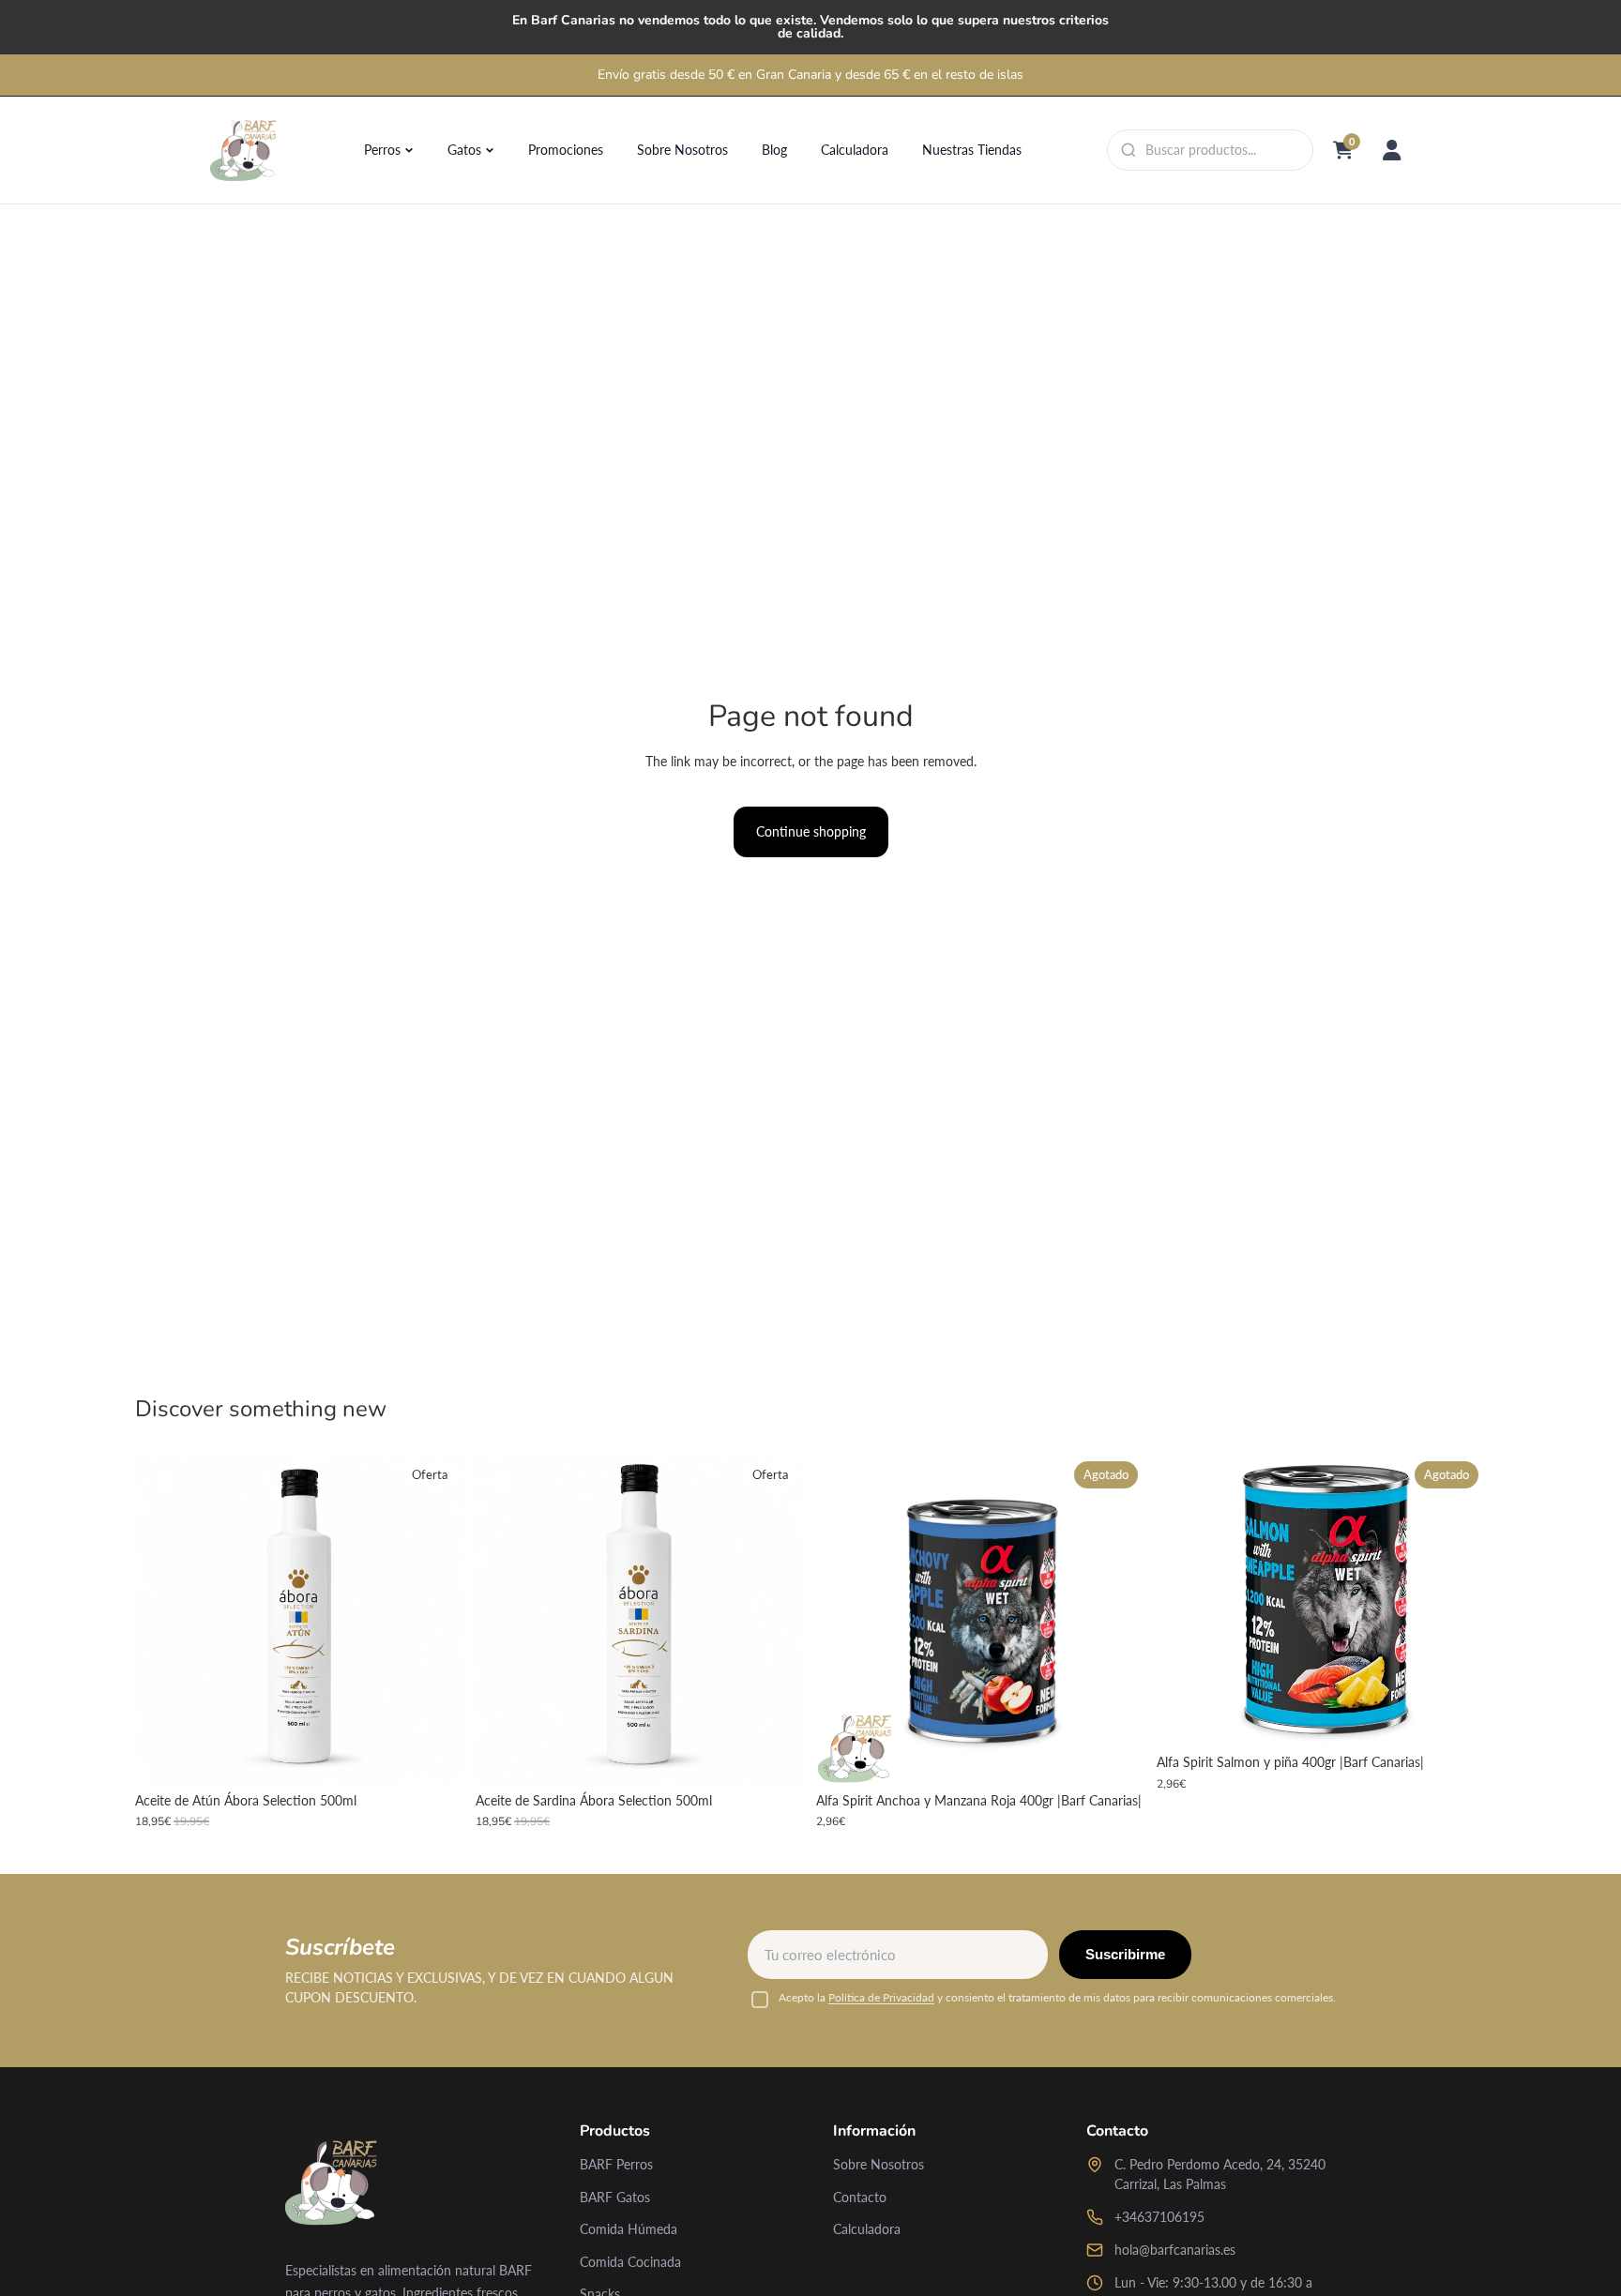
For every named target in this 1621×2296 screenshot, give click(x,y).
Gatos (464, 150)
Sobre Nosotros (682, 150)
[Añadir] (435, 1754)
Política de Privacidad (881, 1997)
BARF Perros (616, 2164)
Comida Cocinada (630, 2262)
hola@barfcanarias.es (1175, 2250)
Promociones (566, 150)
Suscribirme (1125, 1954)
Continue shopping (811, 831)
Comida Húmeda (629, 2229)
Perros (382, 150)
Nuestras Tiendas (972, 150)
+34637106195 (1159, 2217)
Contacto (860, 2197)
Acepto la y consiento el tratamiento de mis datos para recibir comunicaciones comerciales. (1057, 1997)
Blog (774, 150)
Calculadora (855, 150)
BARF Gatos (615, 2197)
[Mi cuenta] (1392, 150)
